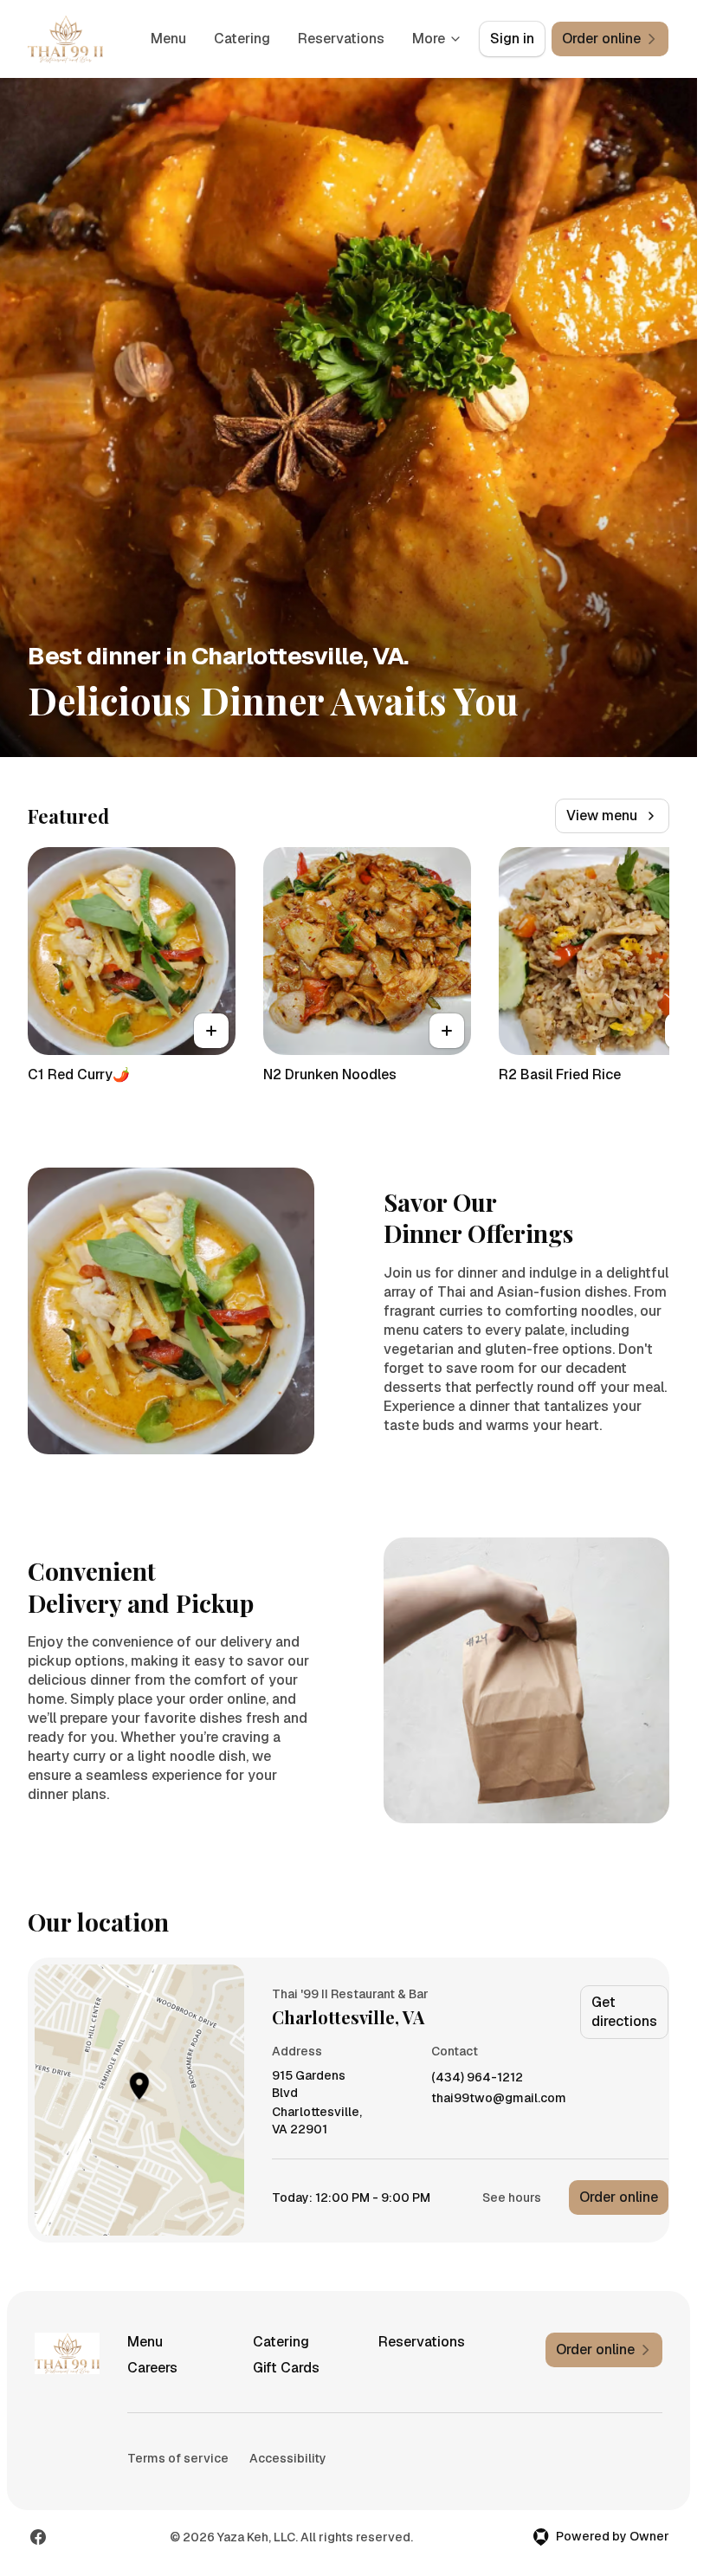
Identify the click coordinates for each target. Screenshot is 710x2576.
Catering (242, 39)
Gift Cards (286, 2368)
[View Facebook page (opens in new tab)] (38, 2537)
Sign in (512, 39)
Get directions (624, 2012)
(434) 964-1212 (477, 2078)
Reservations (341, 39)
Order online (619, 2197)
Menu (168, 39)
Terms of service (178, 2458)
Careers (152, 2368)
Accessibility (288, 2458)
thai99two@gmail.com (499, 2098)
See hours (512, 2197)
